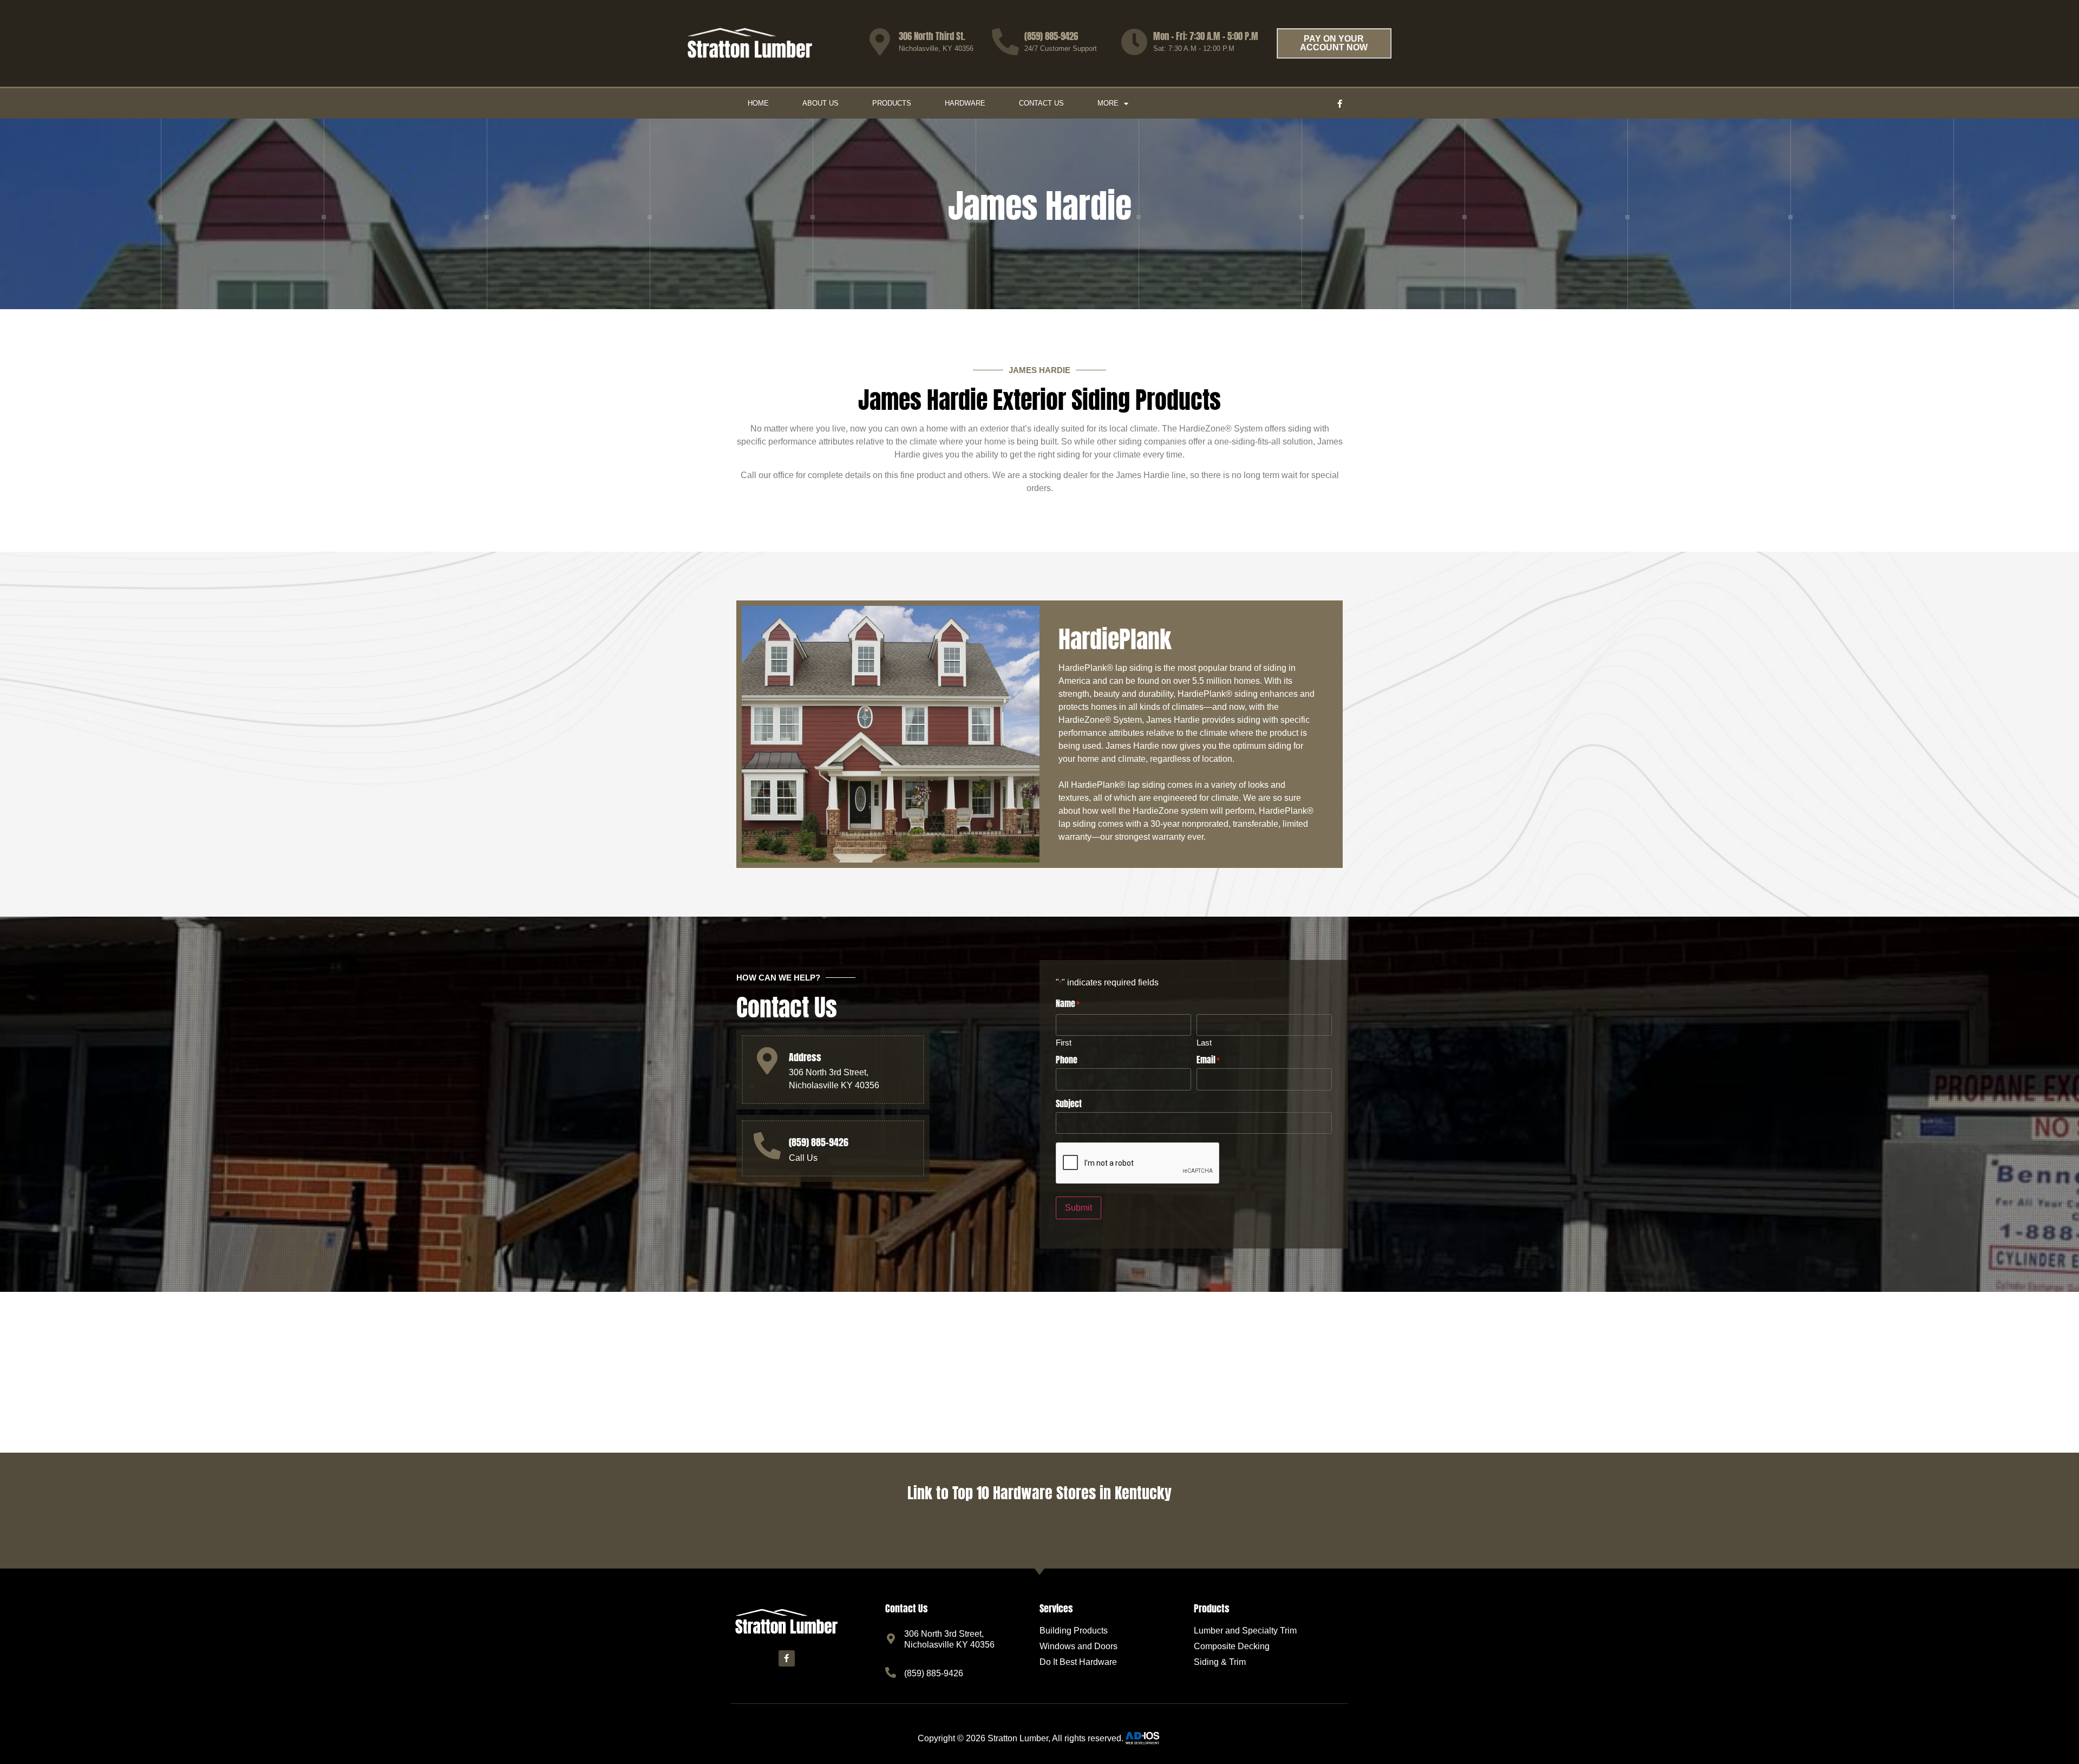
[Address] (767, 1061)
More (1108, 103)
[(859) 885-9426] (1005, 42)
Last (1204, 1042)
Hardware (965, 103)
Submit (1078, 1208)
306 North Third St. (932, 36)
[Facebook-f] (1340, 103)
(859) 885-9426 (1051, 36)
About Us (821, 103)
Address (805, 1057)
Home (758, 103)
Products (892, 103)
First (1064, 1042)
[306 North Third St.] (880, 42)
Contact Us (1041, 103)
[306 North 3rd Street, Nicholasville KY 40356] (891, 1639)
